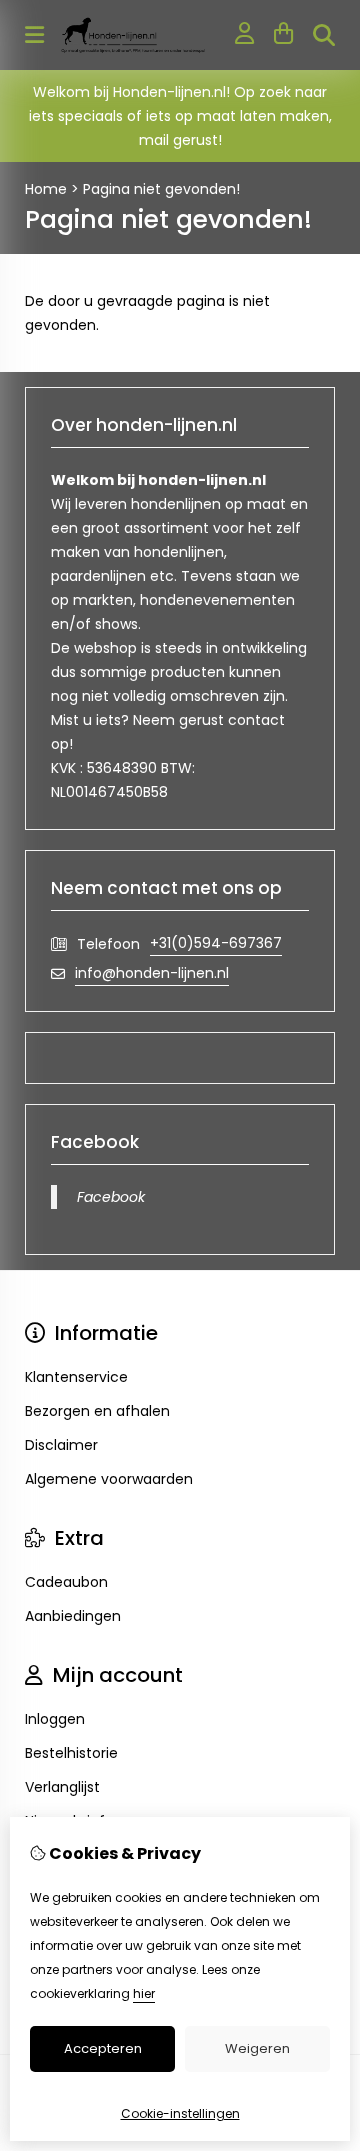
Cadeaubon (66, 1582)
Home (46, 189)
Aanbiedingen (73, 1616)
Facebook (111, 1197)
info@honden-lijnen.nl (152, 973)
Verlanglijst (62, 1787)
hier (144, 1993)
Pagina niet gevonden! (161, 189)
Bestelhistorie (71, 1753)
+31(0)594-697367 (216, 943)
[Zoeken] (324, 35)
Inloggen (55, 1719)
